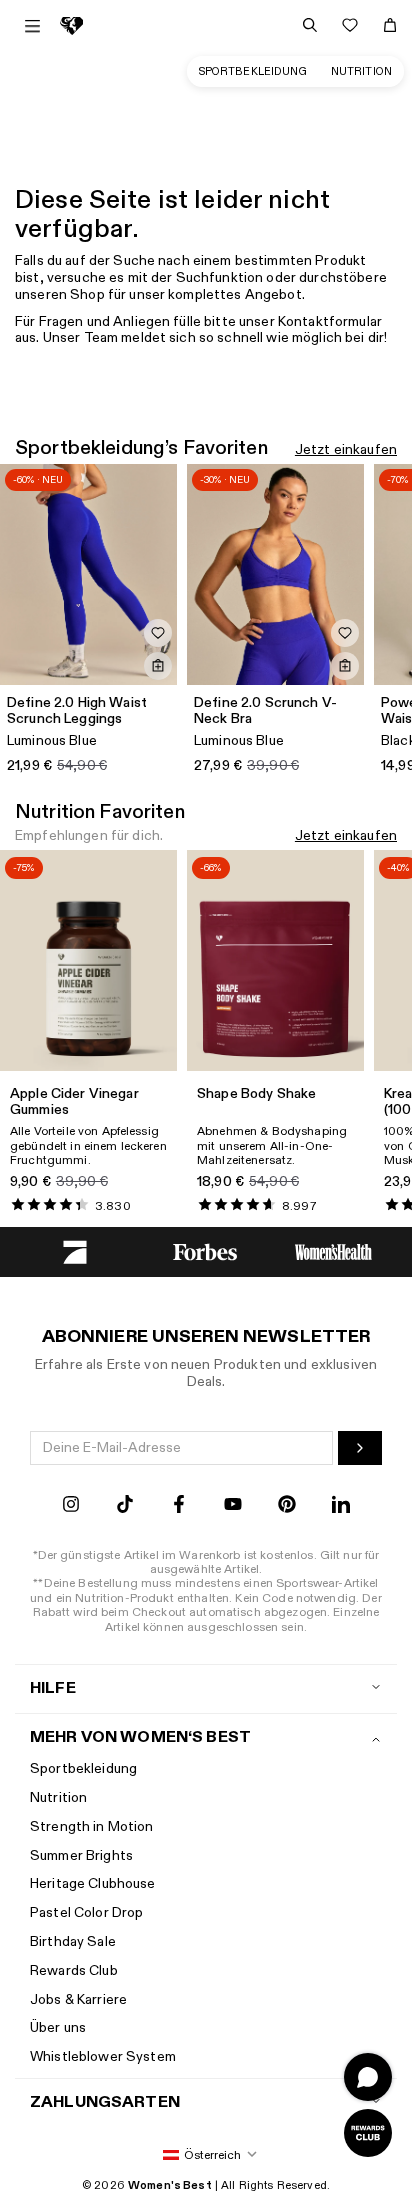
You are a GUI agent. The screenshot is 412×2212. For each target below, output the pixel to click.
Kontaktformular (330, 321)
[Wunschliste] (350, 25)
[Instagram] (71, 1506)
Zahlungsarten (105, 2102)
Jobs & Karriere (78, 1999)
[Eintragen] (360, 1448)
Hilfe (53, 1688)
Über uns (58, 2027)
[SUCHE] (310, 25)
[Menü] (32, 26)
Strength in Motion (92, 1826)
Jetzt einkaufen (346, 450)
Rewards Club (74, 1970)
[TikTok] (125, 1506)
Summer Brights (81, 1855)
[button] (206, 2155)
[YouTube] (233, 1506)
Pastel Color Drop (86, 1912)
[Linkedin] (341, 1506)
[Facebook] (179, 1506)
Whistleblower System (103, 2056)
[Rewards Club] (368, 2133)
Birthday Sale (73, 1941)
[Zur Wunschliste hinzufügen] (158, 633)
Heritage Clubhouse (93, 1883)
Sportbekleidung (253, 71)
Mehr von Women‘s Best (140, 1737)
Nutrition (361, 71)
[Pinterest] (287, 1506)
